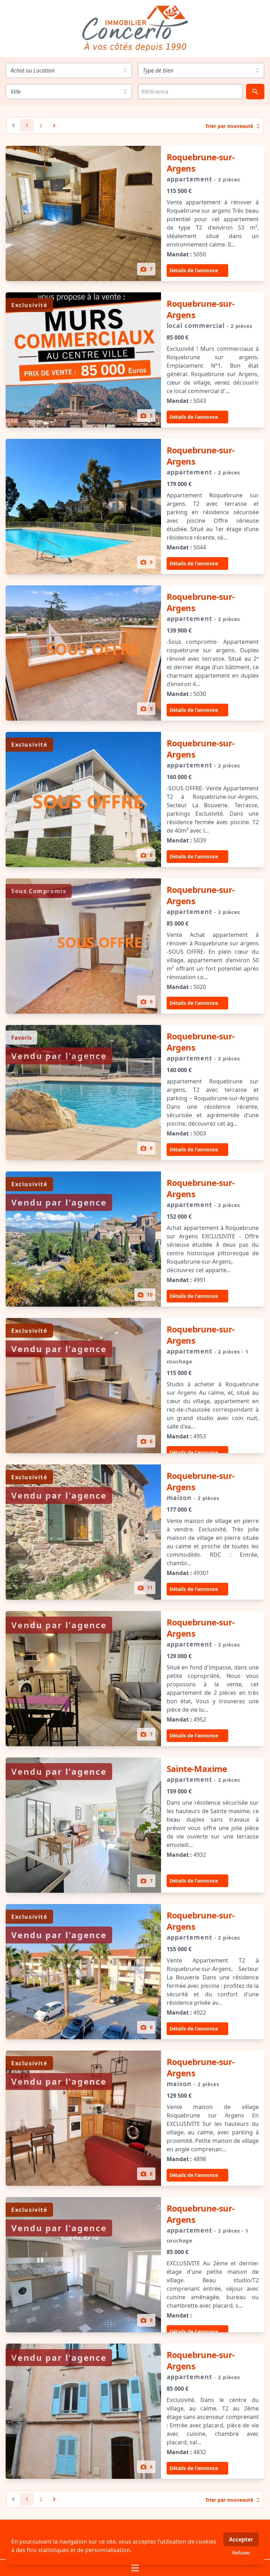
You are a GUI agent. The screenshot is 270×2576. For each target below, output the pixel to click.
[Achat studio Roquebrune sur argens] (83, 1386)
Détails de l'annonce (194, 270)
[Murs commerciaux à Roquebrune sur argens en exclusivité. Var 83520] (83, 360)
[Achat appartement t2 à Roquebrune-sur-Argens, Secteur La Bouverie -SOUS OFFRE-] (83, 799)
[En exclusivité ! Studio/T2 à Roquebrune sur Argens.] (83, 2265)
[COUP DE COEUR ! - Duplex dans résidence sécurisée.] (83, 1825)
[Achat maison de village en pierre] (83, 1532)
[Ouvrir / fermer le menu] (135, 2568)
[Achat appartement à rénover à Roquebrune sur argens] (83, 213)
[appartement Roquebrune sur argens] (83, 1093)
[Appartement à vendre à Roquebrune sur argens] (83, 1239)
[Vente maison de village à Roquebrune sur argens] (83, 2118)
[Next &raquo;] (54, 125)
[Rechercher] (255, 92)
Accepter (241, 2539)
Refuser (241, 2553)
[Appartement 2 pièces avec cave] (83, 2411)
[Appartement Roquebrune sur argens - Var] (83, 506)
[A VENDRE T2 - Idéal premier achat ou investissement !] (83, 1679)
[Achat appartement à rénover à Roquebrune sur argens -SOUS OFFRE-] (83, 946)
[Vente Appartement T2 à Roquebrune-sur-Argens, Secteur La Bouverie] (83, 1972)
